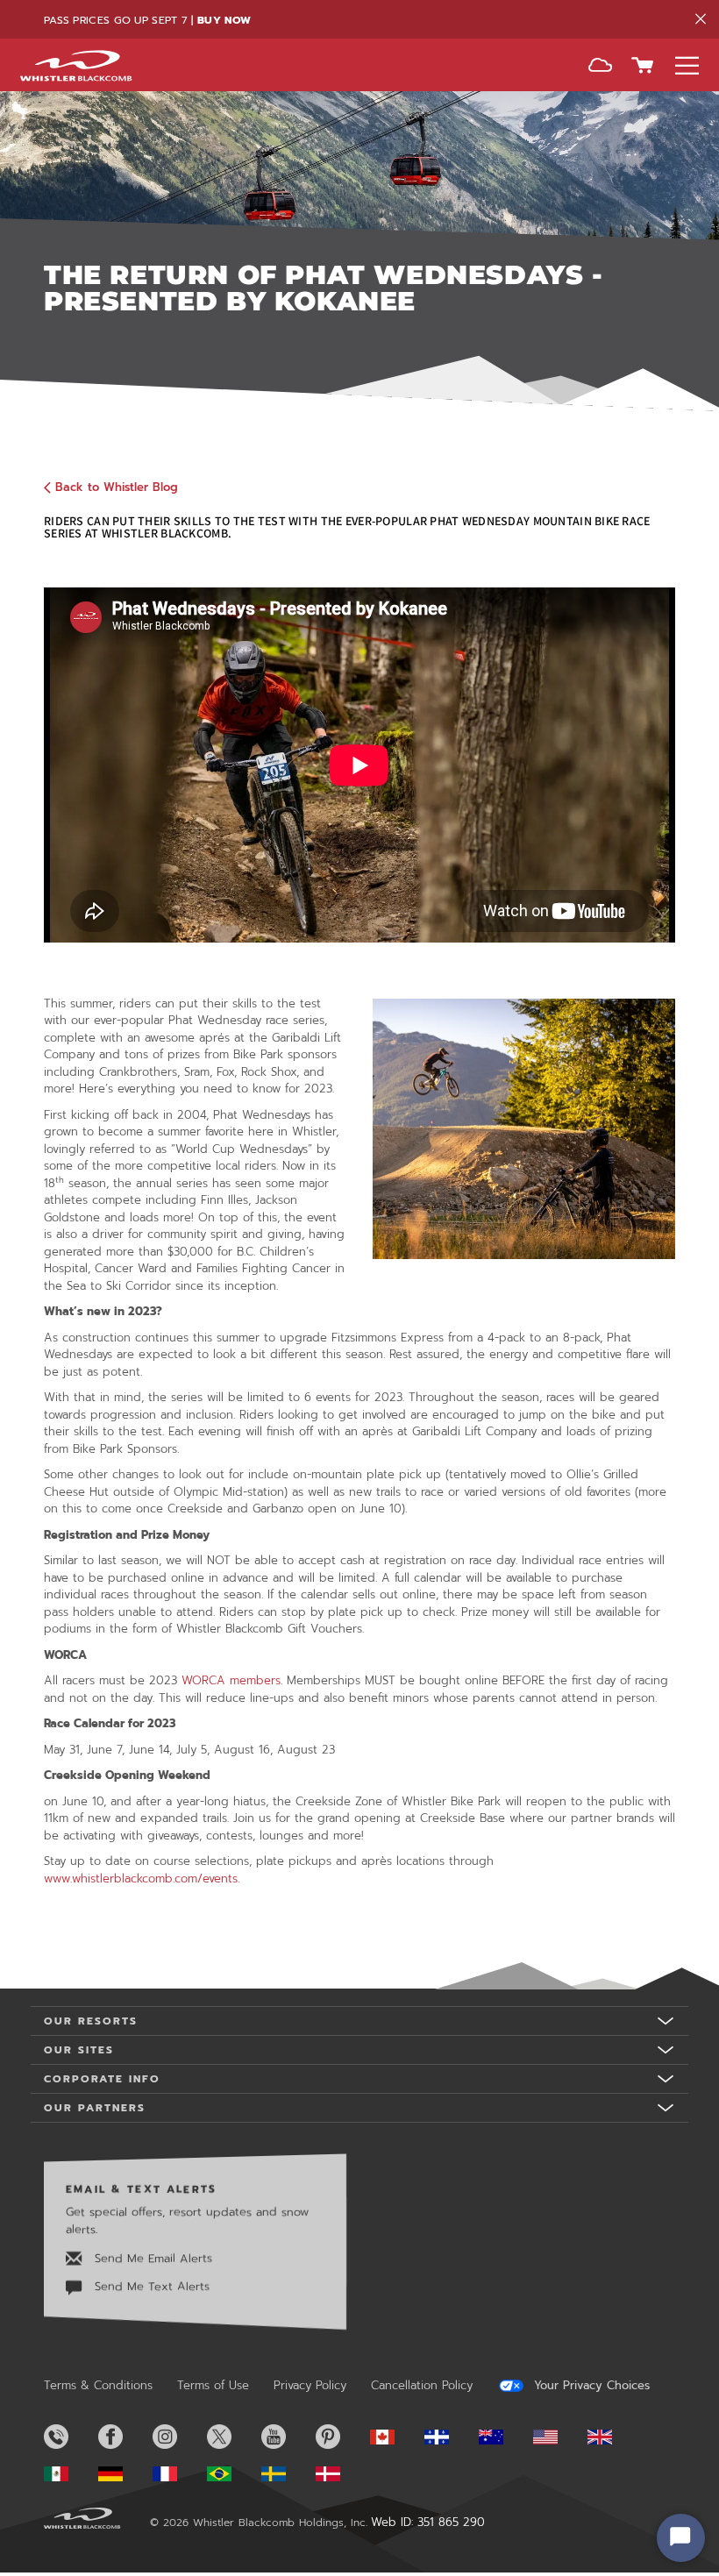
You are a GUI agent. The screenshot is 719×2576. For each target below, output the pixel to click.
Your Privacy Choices (590, 2386)
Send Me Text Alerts (150, 2287)
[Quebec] (450, 2437)
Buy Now (224, 20)
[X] (232, 2437)
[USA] (559, 2437)
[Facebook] (124, 2437)
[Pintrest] (341, 2437)
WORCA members (231, 1680)
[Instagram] (178, 2437)
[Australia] (504, 2437)
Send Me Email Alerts (151, 2258)
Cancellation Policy (422, 2385)
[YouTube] (287, 2437)
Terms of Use (213, 2385)
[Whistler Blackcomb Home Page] (395, 2437)
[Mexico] (69, 2474)
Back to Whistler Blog (117, 487)
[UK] (613, 2437)
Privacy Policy (310, 2385)
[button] (600, 67)
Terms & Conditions (98, 2385)
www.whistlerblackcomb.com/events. (142, 1879)
